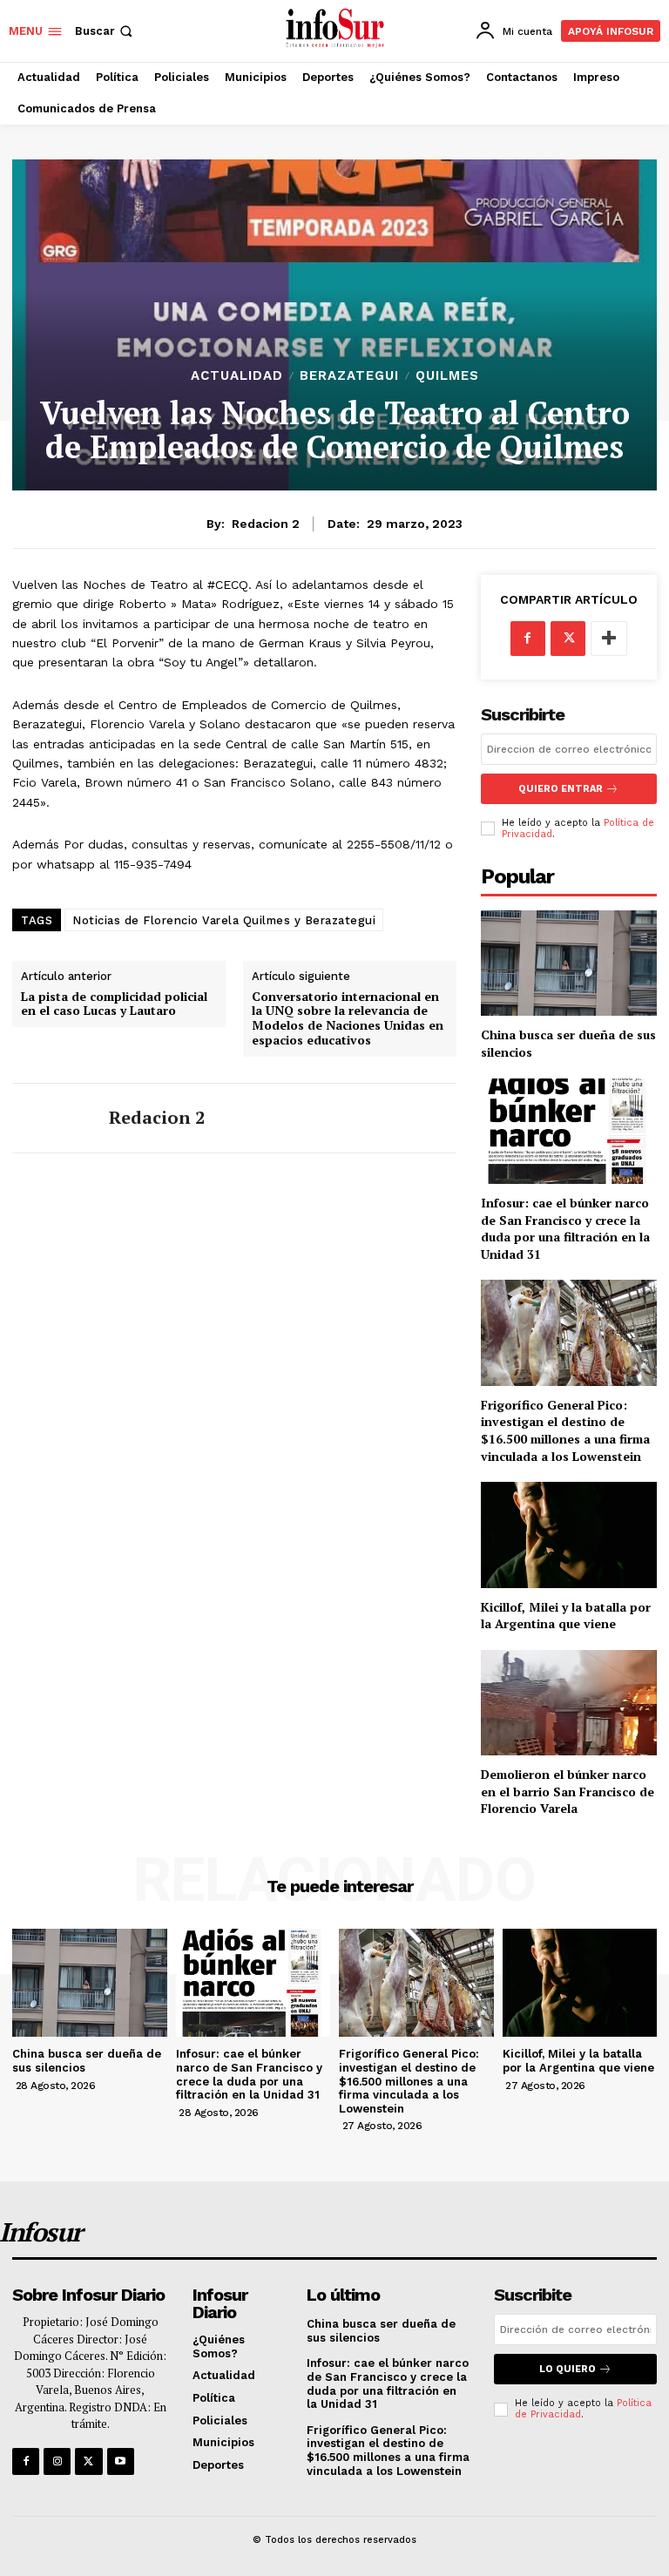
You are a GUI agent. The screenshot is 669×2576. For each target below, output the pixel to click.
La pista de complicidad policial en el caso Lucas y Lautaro (114, 1004)
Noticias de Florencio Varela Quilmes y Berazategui (224, 920)
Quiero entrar (561, 789)
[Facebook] (528, 639)
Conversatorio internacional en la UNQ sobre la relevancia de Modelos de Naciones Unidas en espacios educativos (348, 1019)
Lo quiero (568, 2369)
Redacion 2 (266, 524)
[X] (568, 639)
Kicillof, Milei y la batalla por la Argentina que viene (566, 1616)
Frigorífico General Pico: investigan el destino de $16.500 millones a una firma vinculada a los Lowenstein (565, 1430)
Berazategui (349, 376)
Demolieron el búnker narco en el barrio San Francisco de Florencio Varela (568, 1791)
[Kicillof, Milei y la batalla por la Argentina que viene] (569, 1535)
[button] (105, 31)
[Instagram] (57, 2461)
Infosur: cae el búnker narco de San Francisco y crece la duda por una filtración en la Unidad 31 (565, 1228)
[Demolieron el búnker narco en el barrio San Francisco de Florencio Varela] (569, 1703)
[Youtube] (121, 2461)
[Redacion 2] (54, 1118)
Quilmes (447, 376)
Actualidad (237, 376)
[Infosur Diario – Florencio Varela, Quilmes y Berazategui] (337, 29)
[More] (609, 639)
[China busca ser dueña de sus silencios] (569, 963)
